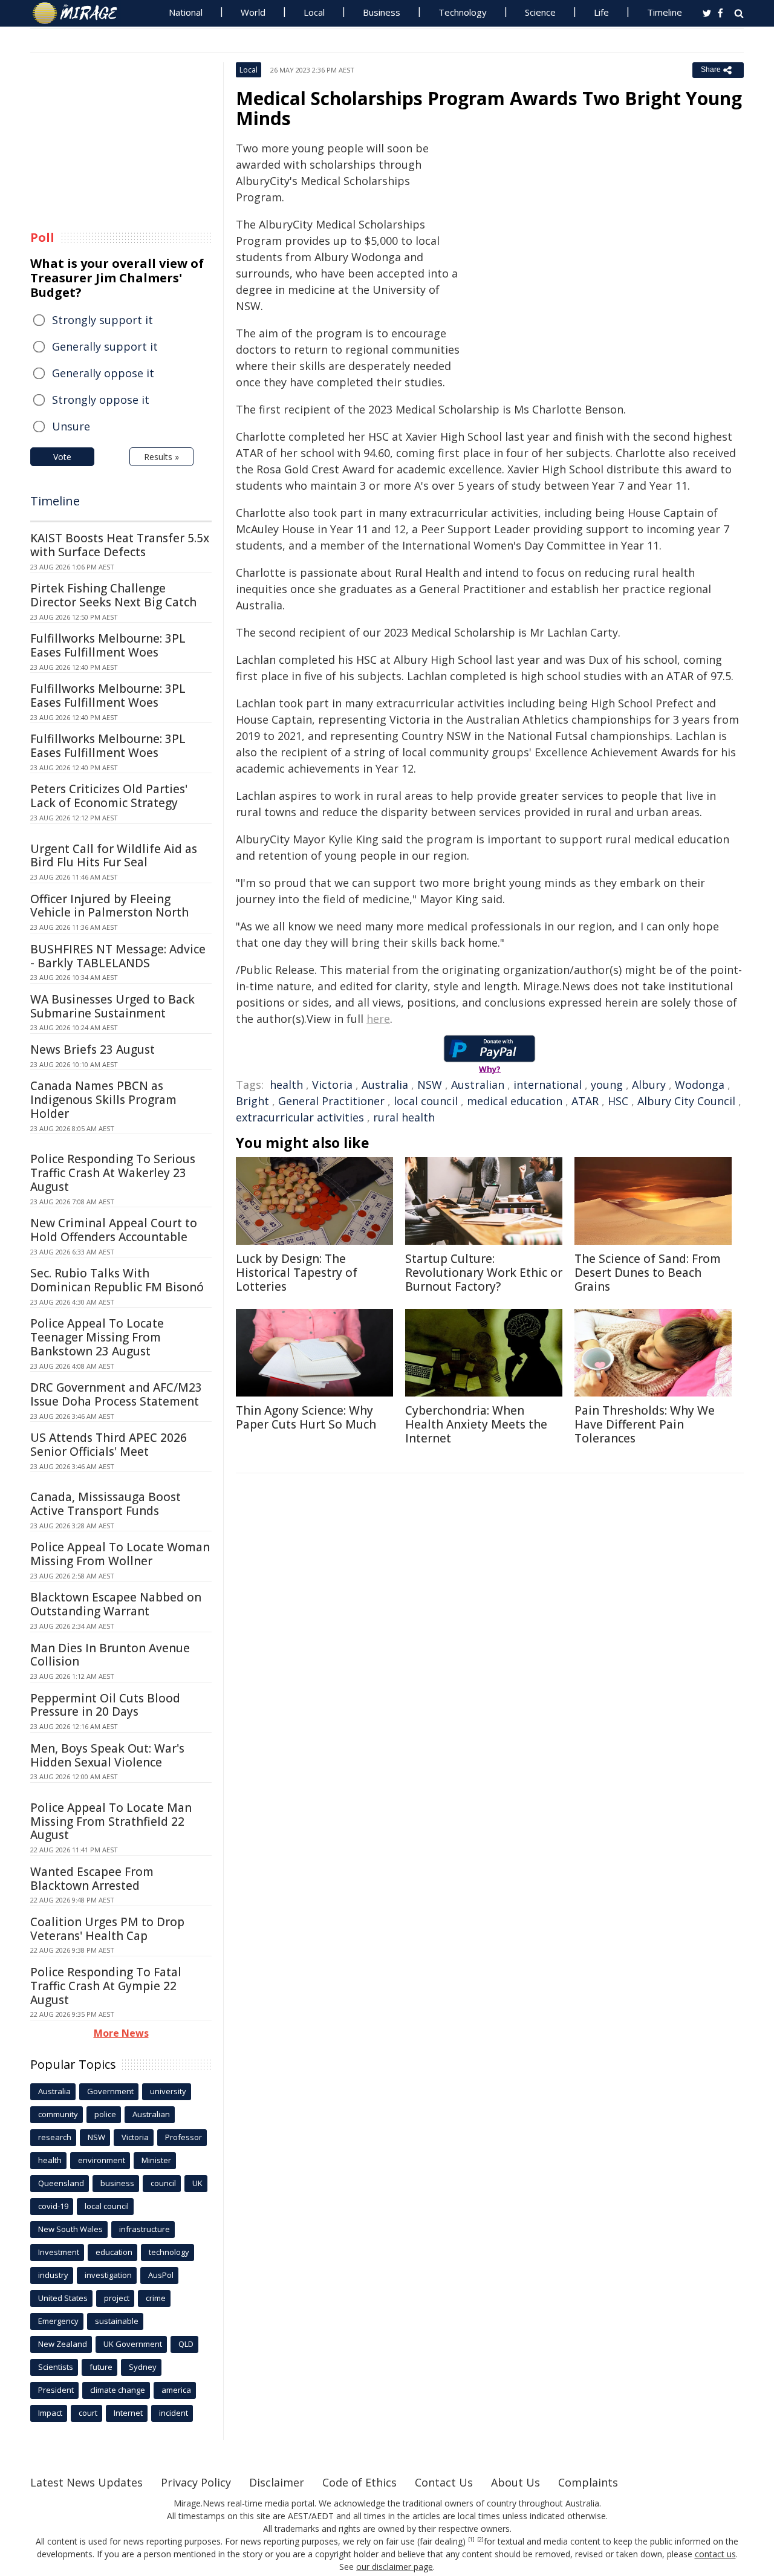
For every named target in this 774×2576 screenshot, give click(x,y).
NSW (430, 1085)
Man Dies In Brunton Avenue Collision (110, 1655)
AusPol (161, 2275)
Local (314, 12)
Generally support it (105, 346)
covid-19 (53, 2206)
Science (540, 12)
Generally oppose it (103, 373)
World (253, 12)
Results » (161, 457)
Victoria (332, 1085)
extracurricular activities (300, 1117)
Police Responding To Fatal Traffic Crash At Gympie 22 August (106, 1986)
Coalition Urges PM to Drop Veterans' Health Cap (107, 1929)
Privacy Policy (196, 2482)
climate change (118, 2390)
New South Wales (70, 2229)
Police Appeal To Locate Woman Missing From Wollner (120, 1554)
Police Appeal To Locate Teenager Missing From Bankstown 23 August (97, 1337)
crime (156, 2298)
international (548, 1085)
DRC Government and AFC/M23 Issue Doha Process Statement (116, 1394)
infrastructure (145, 2229)
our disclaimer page (395, 2567)
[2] (480, 2540)
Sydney (143, 2367)
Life (601, 12)
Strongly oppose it (101, 400)
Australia (385, 1085)
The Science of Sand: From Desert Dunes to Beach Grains (648, 1273)
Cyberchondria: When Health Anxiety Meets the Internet (476, 1424)
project (117, 2298)
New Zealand (63, 2344)
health (286, 1085)
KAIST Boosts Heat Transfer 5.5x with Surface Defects (120, 545)
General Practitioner (331, 1101)
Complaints (588, 2482)
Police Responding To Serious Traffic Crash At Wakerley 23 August (113, 1173)
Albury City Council (686, 1101)
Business (382, 12)
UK (197, 2183)
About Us (515, 2482)
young (607, 1085)
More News (121, 2033)
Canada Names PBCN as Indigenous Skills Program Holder (103, 1100)
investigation (108, 2275)
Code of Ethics (359, 2482)
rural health (404, 1117)
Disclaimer (277, 2482)
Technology (463, 12)
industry (53, 2275)
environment (102, 2160)
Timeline (665, 12)
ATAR (585, 1101)
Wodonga (700, 1085)
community (58, 2114)
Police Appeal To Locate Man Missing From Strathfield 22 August (111, 1822)
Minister (156, 2160)
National (186, 12)
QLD (186, 2344)
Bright (252, 1101)
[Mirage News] (81, 13)
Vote (62, 457)
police (105, 2114)
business (117, 2183)
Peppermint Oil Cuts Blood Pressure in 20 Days (105, 1705)
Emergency (58, 2321)
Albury (649, 1085)
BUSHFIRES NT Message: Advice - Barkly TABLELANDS (118, 956)
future (101, 2367)
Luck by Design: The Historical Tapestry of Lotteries (297, 1273)
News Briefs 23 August (93, 1050)
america (176, 2390)
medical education (515, 1101)
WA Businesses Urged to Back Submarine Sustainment (112, 1006)
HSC (618, 1101)
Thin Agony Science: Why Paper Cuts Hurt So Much (306, 1417)
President (56, 2390)
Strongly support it (102, 320)
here (378, 1019)
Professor (184, 2137)
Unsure (71, 426)
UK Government (133, 2344)
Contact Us (444, 2482)
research (55, 2137)
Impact (50, 2413)
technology (169, 2252)
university (168, 2091)
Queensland (61, 2183)
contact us (715, 2554)
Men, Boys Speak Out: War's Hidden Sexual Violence (107, 1755)
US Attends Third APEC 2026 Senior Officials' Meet (109, 1445)
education (114, 2252)
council (163, 2183)
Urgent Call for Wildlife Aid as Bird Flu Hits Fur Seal (114, 856)
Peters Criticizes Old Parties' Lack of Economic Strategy (109, 796)
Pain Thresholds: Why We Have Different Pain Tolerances (645, 1424)
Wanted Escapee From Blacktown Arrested (92, 1879)
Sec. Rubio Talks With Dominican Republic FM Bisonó (117, 1280)
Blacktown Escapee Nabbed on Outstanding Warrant (116, 1604)
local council (426, 1101)
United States (63, 2298)
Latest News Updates (86, 2482)
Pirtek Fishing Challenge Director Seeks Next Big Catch (113, 595)
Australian (478, 1085)
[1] (471, 2540)
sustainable (117, 2321)
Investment (59, 2252)
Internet (128, 2413)
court (88, 2413)
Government (110, 2091)
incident (174, 2413)
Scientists (56, 2367)
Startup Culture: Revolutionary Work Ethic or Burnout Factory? (484, 1273)
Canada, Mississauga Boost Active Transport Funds (106, 1504)
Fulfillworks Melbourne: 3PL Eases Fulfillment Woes (108, 645)
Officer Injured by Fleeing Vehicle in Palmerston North (109, 906)
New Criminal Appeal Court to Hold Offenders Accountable (114, 1230)
